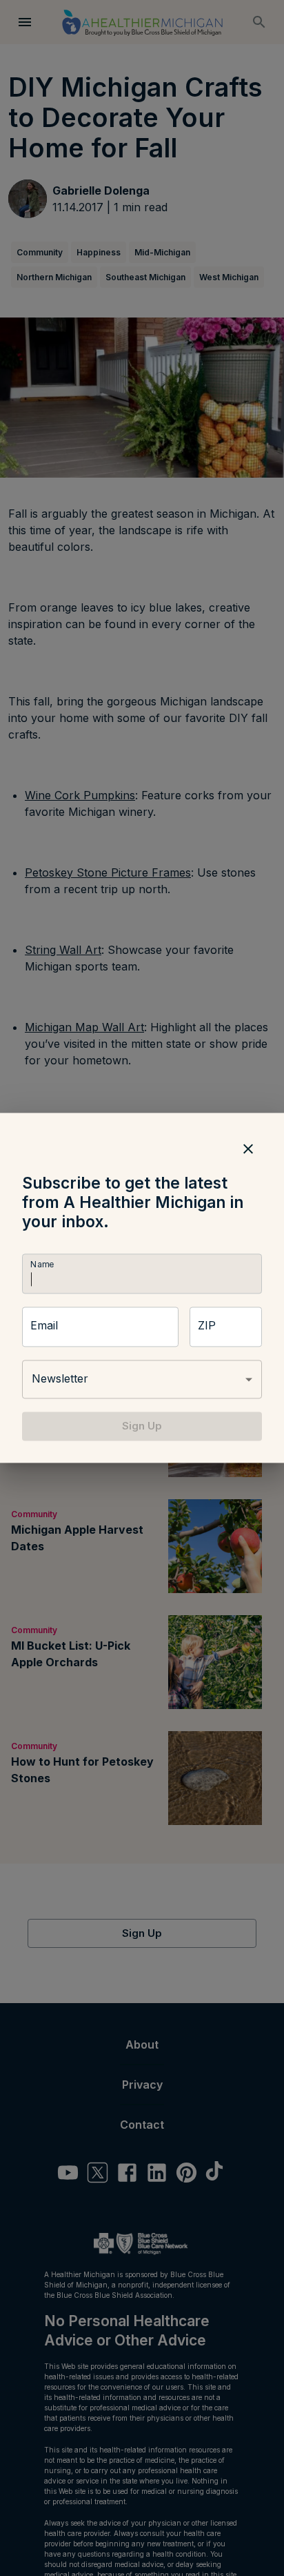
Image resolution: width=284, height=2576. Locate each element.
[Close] (248, 1149)
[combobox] (142, 1379)
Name (42, 1264)
